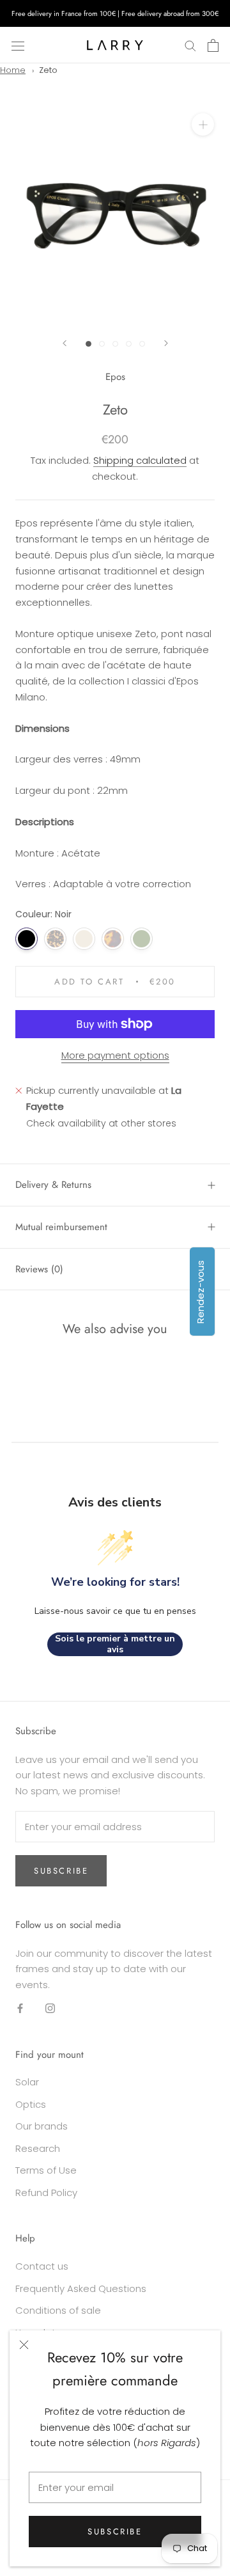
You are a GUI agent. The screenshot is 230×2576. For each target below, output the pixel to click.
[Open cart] (213, 45)
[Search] (190, 45)
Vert (142, 939)
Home (13, 70)
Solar (27, 2082)
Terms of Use (46, 2170)
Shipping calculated (140, 460)
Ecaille (113, 939)
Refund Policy (46, 2193)
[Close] (24, 2345)
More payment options (115, 1055)
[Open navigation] (18, 45)
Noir (27, 939)
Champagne (84, 939)
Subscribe (115, 2532)
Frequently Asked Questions (81, 2288)
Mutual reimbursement (61, 1227)
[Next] (166, 343)
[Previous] (65, 343)
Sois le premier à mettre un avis (115, 1644)
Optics (31, 2104)
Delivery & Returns (53, 1185)
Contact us (42, 2266)
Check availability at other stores (101, 1123)
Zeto (48, 70)
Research (38, 2148)
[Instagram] (50, 2008)
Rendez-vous (200, 1291)
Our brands (42, 2126)
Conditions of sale (58, 2310)
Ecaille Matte (55, 939)
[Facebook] (20, 2008)
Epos (115, 377)
